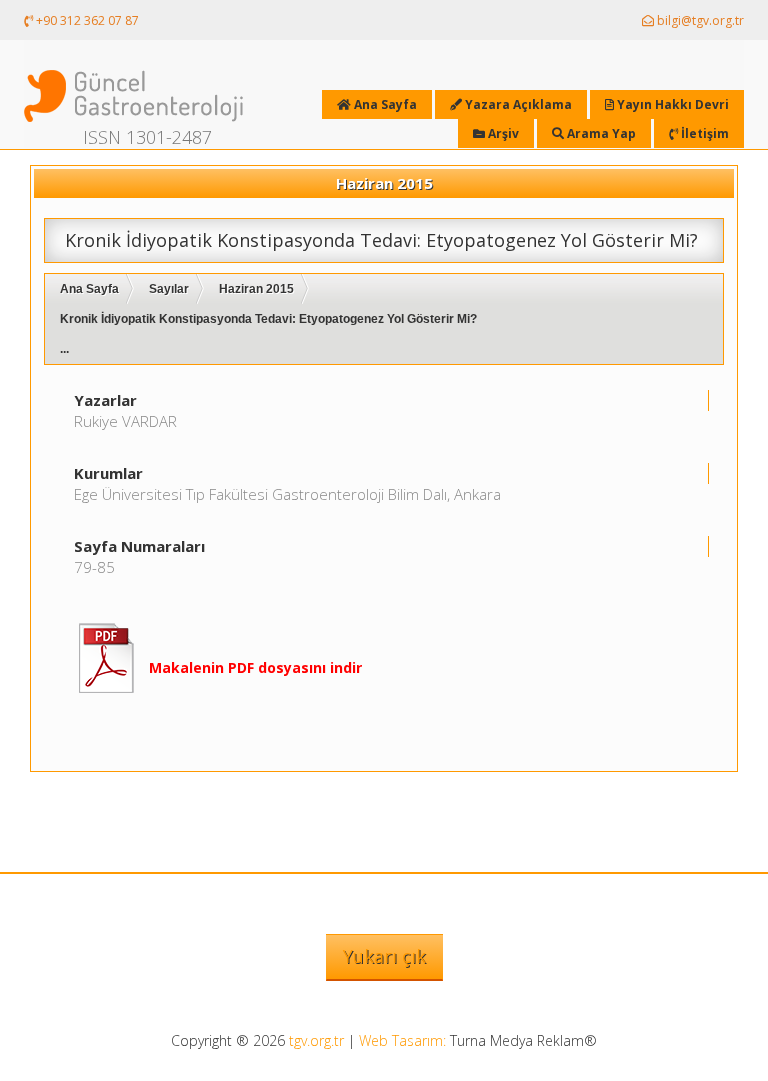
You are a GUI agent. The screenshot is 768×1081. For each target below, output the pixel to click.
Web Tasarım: (402, 1040)
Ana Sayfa (89, 289)
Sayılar (169, 289)
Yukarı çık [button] (384, 956)
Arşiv (502, 133)
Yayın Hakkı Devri (671, 104)
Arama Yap (600, 133)
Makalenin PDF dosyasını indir (255, 667)
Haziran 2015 (256, 289)
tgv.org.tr (316, 1040)
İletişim (703, 133)
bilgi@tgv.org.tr (699, 20)
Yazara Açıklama (517, 104)
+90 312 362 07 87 (86, 20)
